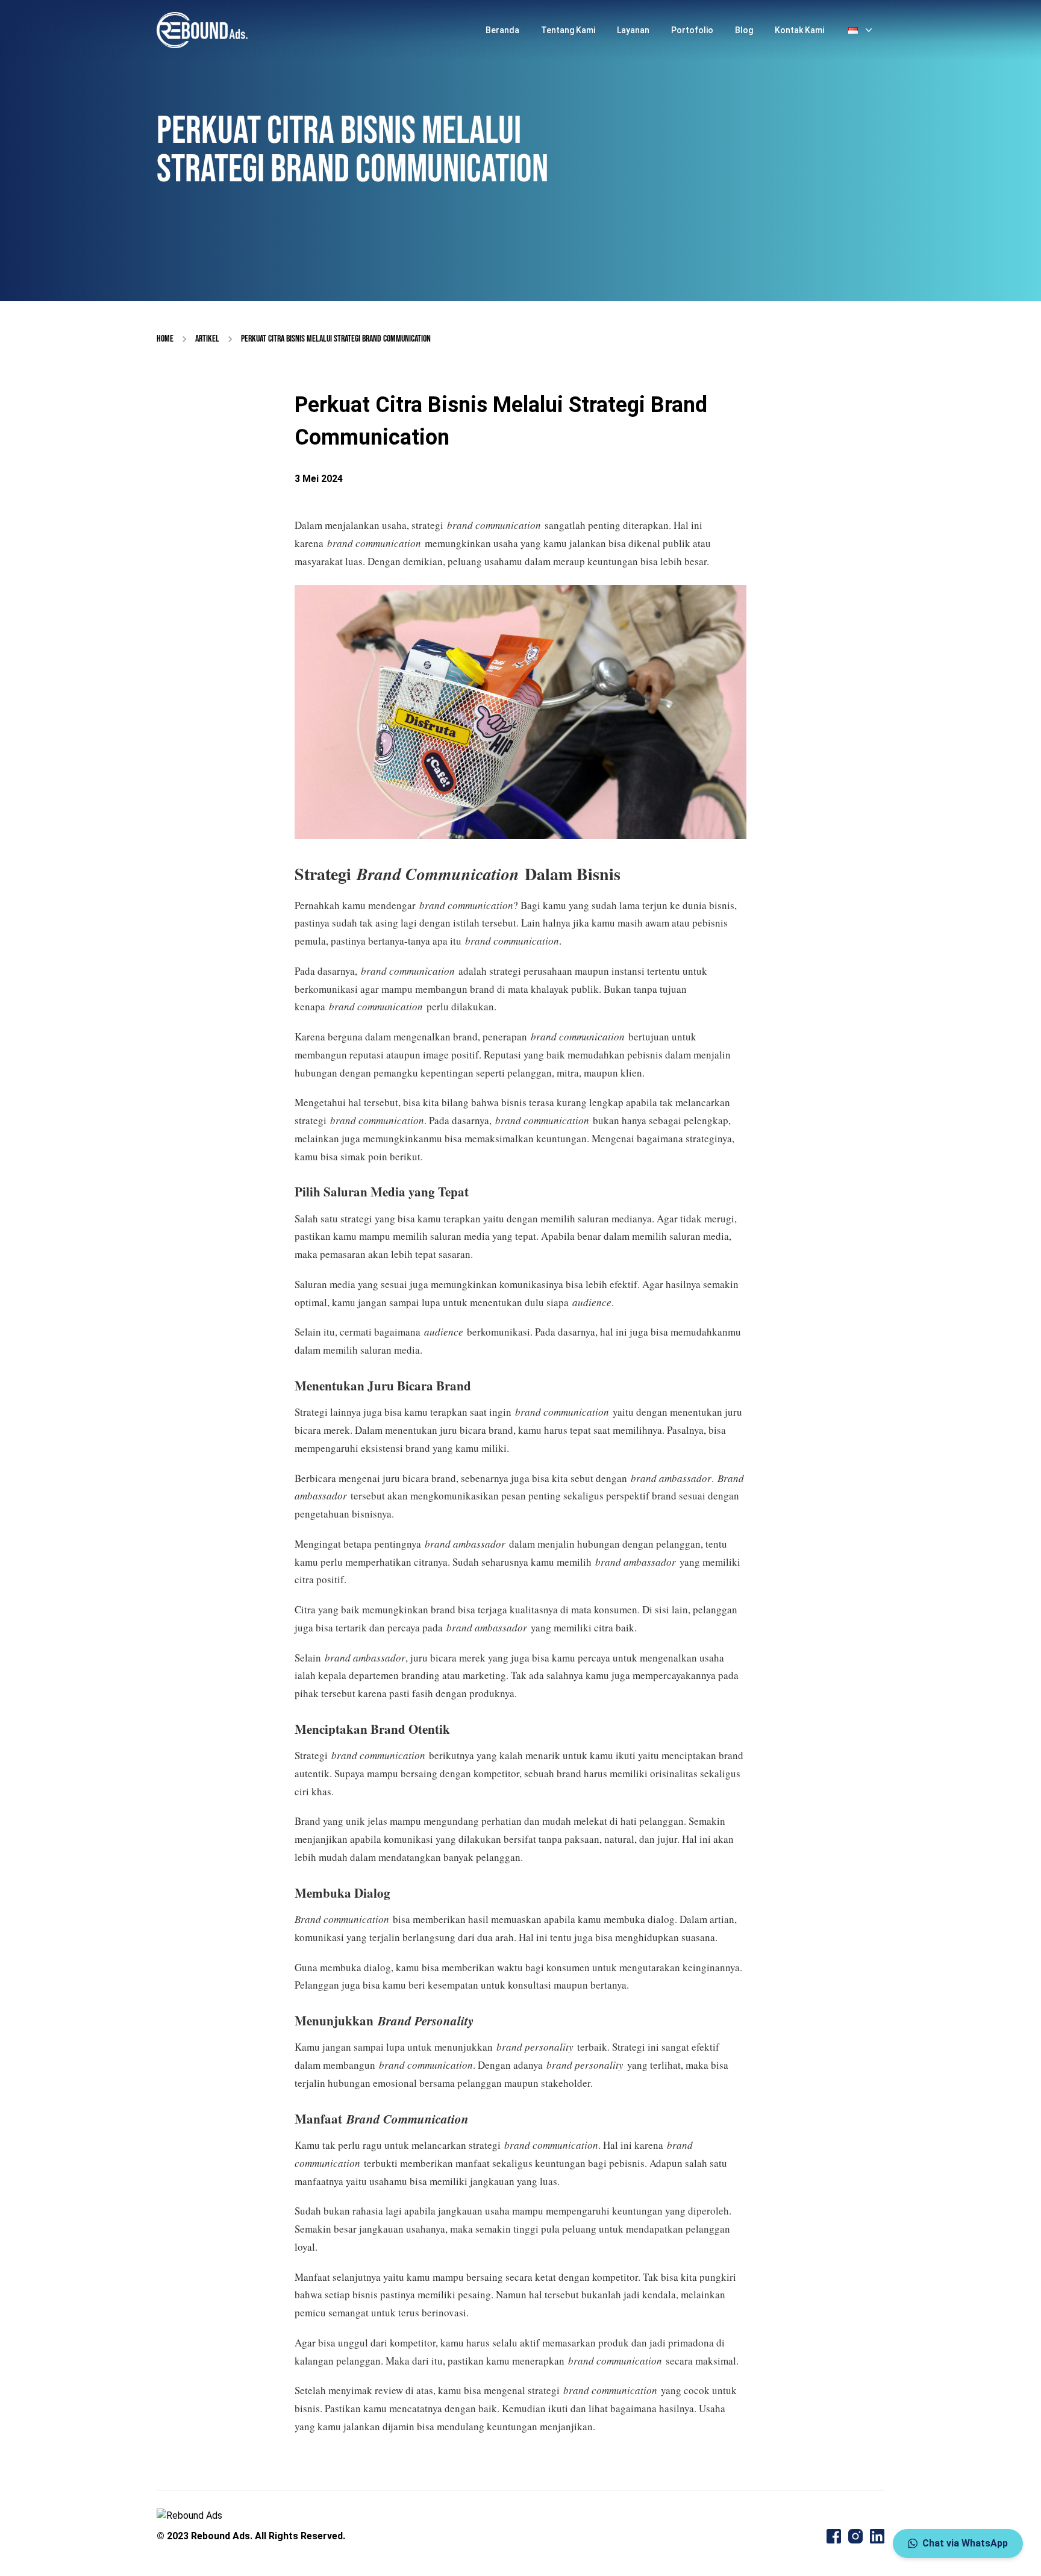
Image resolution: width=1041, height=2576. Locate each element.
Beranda (502, 30)
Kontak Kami (799, 30)
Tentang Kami (568, 30)
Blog (744, 30)
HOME (165, 339)
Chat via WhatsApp (965, 2543)
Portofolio (692, 30)
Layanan (633, 30)
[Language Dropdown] (861, 30)
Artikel (207, 339)
